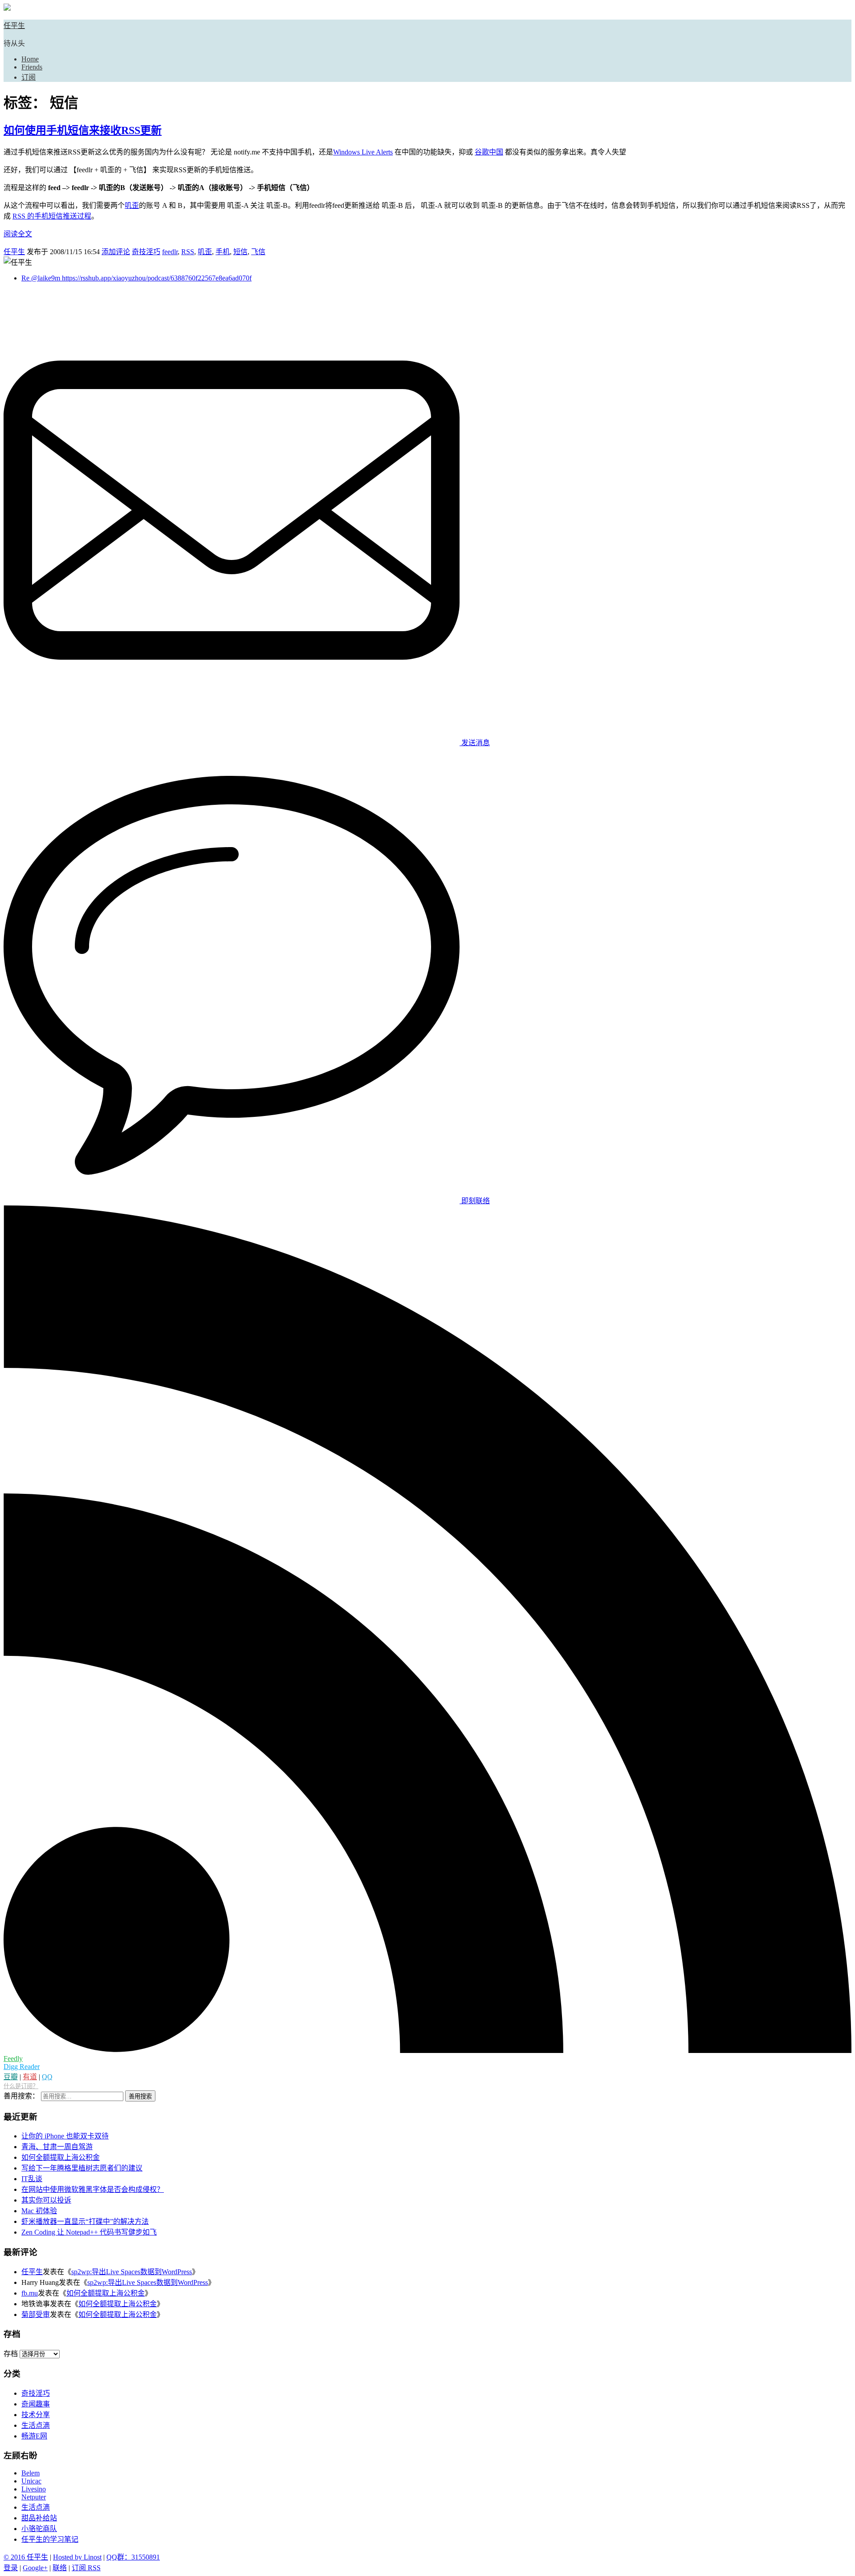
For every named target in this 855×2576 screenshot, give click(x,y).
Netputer (34, 2497)
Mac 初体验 (39, 2211)
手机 (223, 252)
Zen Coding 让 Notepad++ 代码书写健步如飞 (89, 2232)
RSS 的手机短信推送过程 (52, 216)
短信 (240, 252)
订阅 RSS (86, 2568)
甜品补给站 (39, 2518)
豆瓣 (11, 2077)
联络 (60, 2568)
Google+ (35, 2568)
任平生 (14, 26)
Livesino (34, 2489)
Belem (31, 2473)
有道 (30, 2077)
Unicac (31, 2481)
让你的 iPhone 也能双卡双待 (65, 2136)
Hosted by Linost (77, 2557)
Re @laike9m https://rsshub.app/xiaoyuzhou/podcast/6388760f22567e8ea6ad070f (136, 278)
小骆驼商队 (39, 2529)
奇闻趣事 (36, 2404)
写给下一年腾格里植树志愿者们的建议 (82, 2168)
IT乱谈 (32, 2179)
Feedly (13, 2059)
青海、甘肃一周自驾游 (57, 2147)
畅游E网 (34, 2436)
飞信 (258, 252)
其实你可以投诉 (46, 2200)
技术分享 (36, 2415)
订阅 (28, 77)
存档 (11, 2354)
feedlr (170, 252)
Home (30, 59)
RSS (188, 252)
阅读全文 (18, 234)
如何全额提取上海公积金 (61, 2157)
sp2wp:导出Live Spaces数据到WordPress (132, 2272)
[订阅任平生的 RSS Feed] (427, 2051)
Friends (32, 67)
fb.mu (30, 2293)
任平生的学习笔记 (50, 2539)
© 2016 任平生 (26, 2557)
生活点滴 (36, 2425)
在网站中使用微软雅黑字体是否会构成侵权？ (93, 2189)
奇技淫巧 (146, 252)
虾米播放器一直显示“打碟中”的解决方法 (85, 2221)
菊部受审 (36, 2314)
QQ (47, 2077)
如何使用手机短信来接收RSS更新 (83, 130)
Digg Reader (22, 2067)
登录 (11, 2568)
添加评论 (116, 252)
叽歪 (132, 205)
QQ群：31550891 (133, 2557)
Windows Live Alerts (363, 152)
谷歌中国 (489, 152)
